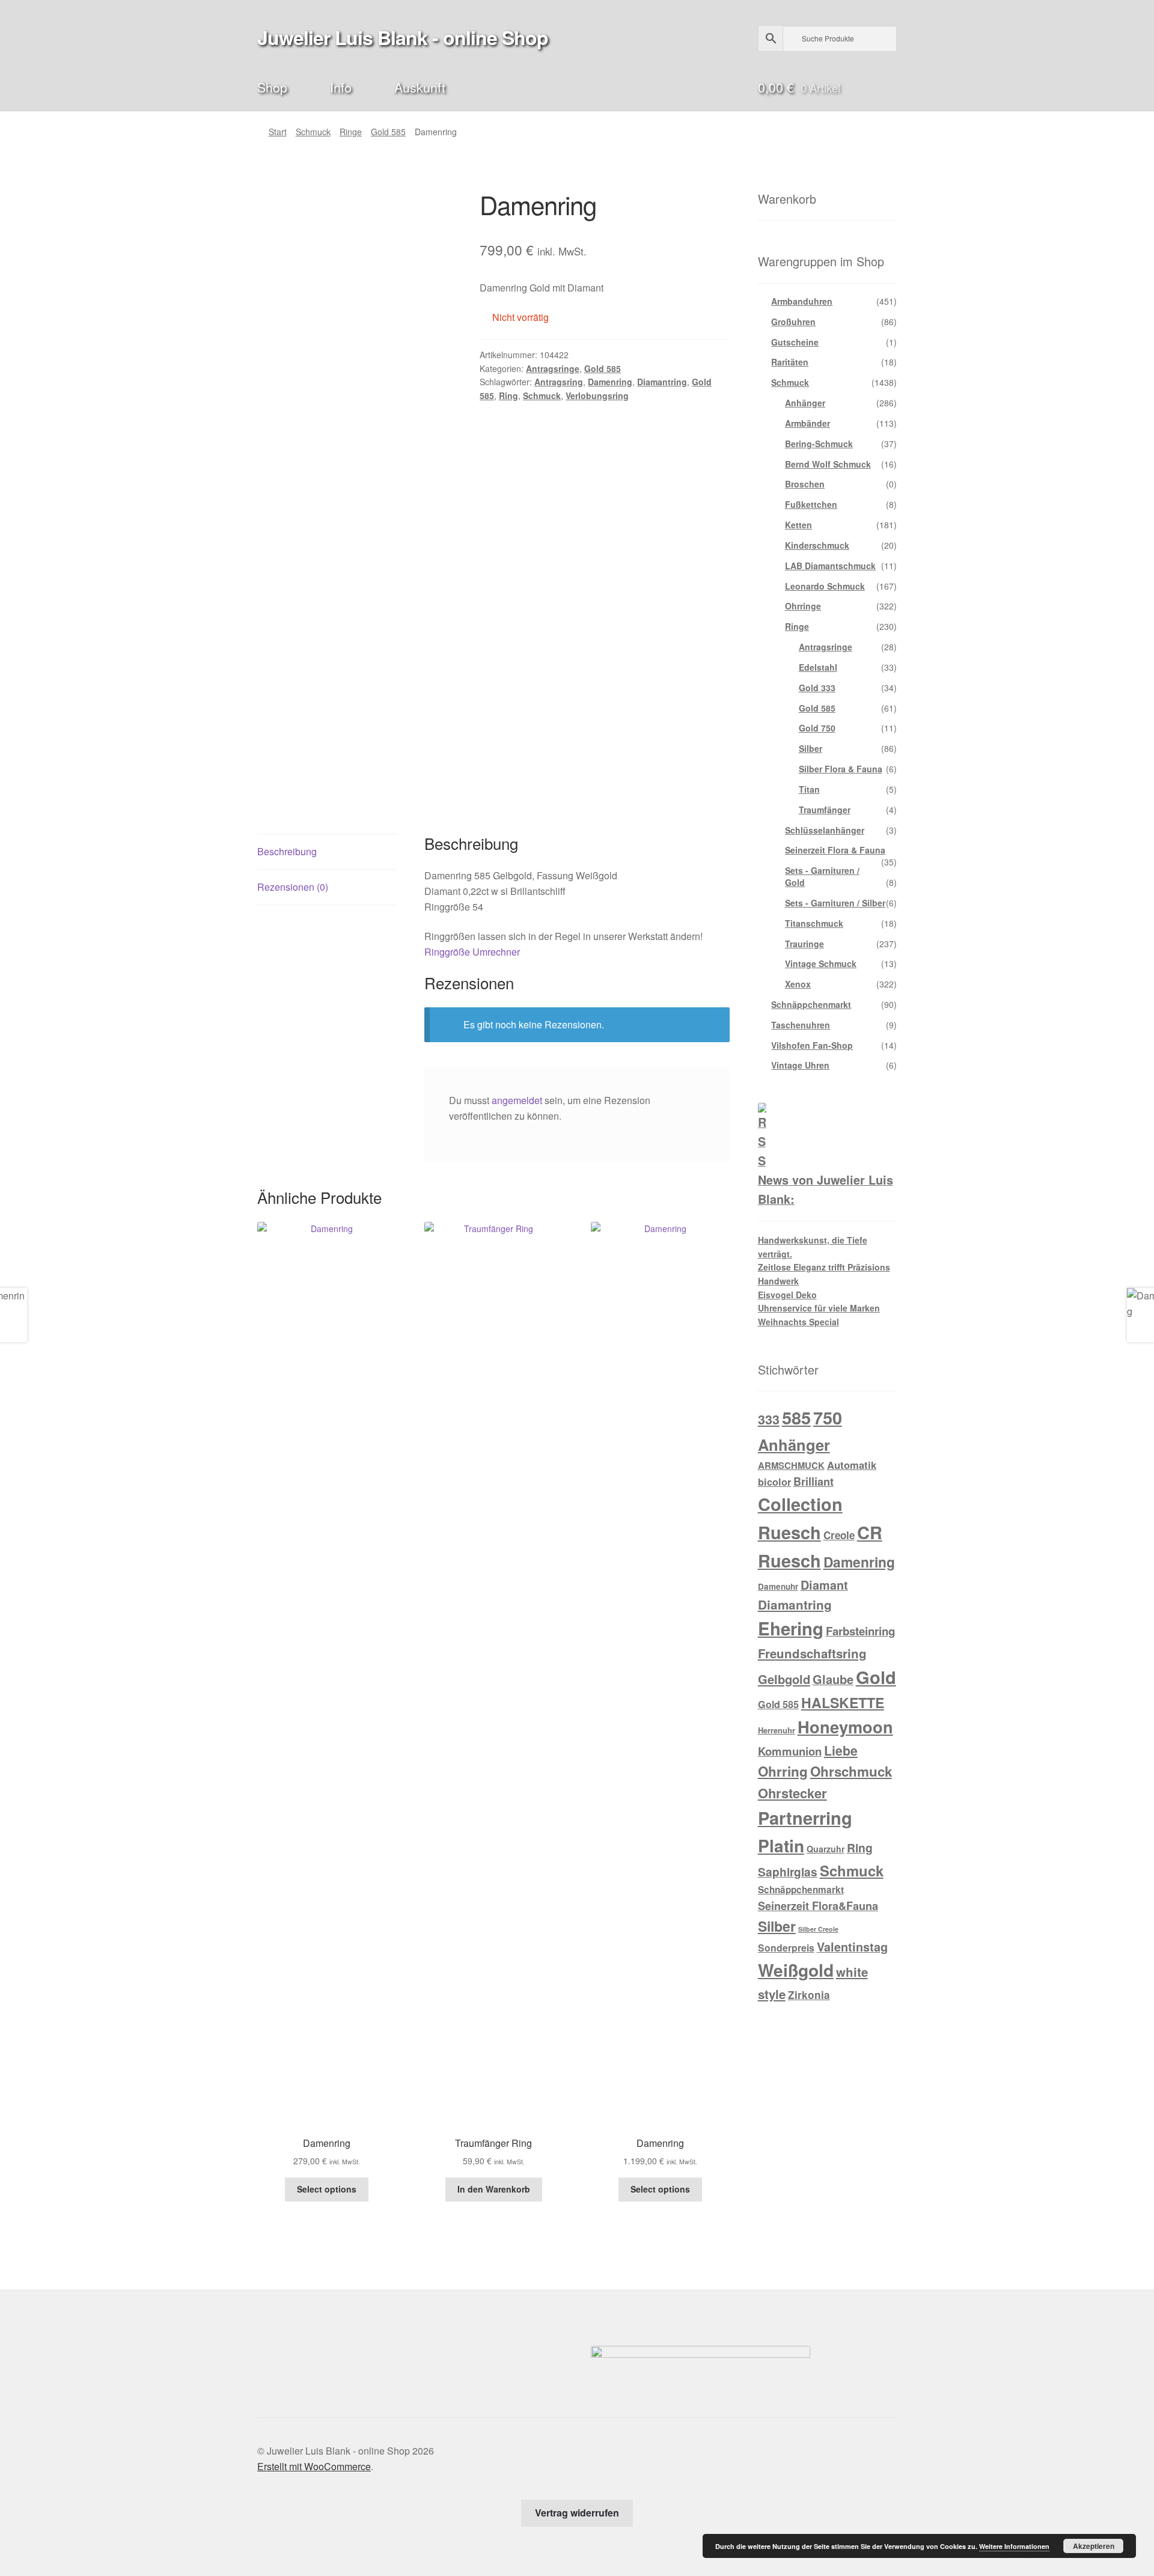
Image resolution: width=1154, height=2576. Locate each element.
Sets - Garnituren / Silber (835, 903)
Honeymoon (845, 1726)
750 (828, 1418)
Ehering (791, 1628)
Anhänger (805, 403)
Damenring (610, 382)
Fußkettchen (811, 504)
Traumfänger (825, 810)
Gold (876, 1677)
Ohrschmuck (851, 1771)
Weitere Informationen (1014, 2546)
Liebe (841, 1750)
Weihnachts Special (798, 1322)
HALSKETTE (843, 1702)
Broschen (805, 484)
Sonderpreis (786, 1948)
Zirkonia (809, 1995)
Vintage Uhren (800, 1065)
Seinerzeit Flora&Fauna (818, 1906)
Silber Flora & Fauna (841, 769)
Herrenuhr (777, 1730)
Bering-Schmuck (819, 444)
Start (278, 132)
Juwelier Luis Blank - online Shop (403, 37)
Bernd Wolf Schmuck (828, 464)
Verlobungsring (597, 395)
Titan (809, 789)
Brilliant (814, 1482)
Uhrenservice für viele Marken (819, 1308)
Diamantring (662, 382)
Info (341, 87)
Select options (327, 2189)
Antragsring (559, 382)
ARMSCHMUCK (791, 1465)
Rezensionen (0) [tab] (293, 887)
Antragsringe (553, 368)
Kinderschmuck (817, 545)
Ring (508, 395)
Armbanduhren (802, 301)
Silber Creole (818, 1929)
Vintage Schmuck (821, 963)
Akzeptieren (1094, 2546)
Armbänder (807, 423)
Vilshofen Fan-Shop (812, 1045)
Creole (839, 1535)
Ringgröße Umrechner (472, 952)
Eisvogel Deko (787, 1295)
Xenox (798, 984)
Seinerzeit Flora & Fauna (835, 850)
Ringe (351, 132)
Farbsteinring (860, 1631)
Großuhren (793, 322)
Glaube (833, 1679)
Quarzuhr (826, 1849)
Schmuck (313, 132)
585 (796, 1417)
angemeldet (517, 1100)
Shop (272, 87)
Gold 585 (388, 132)
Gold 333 (817, 688)
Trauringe (804, 944)
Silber (811, 748)
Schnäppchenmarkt (811, 1004)
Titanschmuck (814, 923)
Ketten (798, 525)
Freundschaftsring (812, 1653)
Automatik (852, 1465)
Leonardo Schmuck (825, 586)
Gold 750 (817, 728)
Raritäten (790, 362)
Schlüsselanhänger (825, 830)
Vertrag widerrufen (577, 2513)
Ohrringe (803, 606)
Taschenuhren (801, 1025)
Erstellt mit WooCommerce (314, 2466)
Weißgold (796, 1970)
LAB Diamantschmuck (830, 566)
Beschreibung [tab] (287, 851)
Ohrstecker (792, 1793)
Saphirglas (788, 1872)
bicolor (774, 1482)
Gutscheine (795, 342)
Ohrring (783, 1771)
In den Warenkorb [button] (494, 2189)
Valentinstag (852, 1947)
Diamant (824, 1585)
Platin (781, 1845)
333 (769, 1419)
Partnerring (805, 1818)
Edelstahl (818, 667)
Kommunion (790, 1751)
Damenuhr (778, 1586)
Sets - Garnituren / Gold (822, 876)
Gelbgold (784, 1679)
